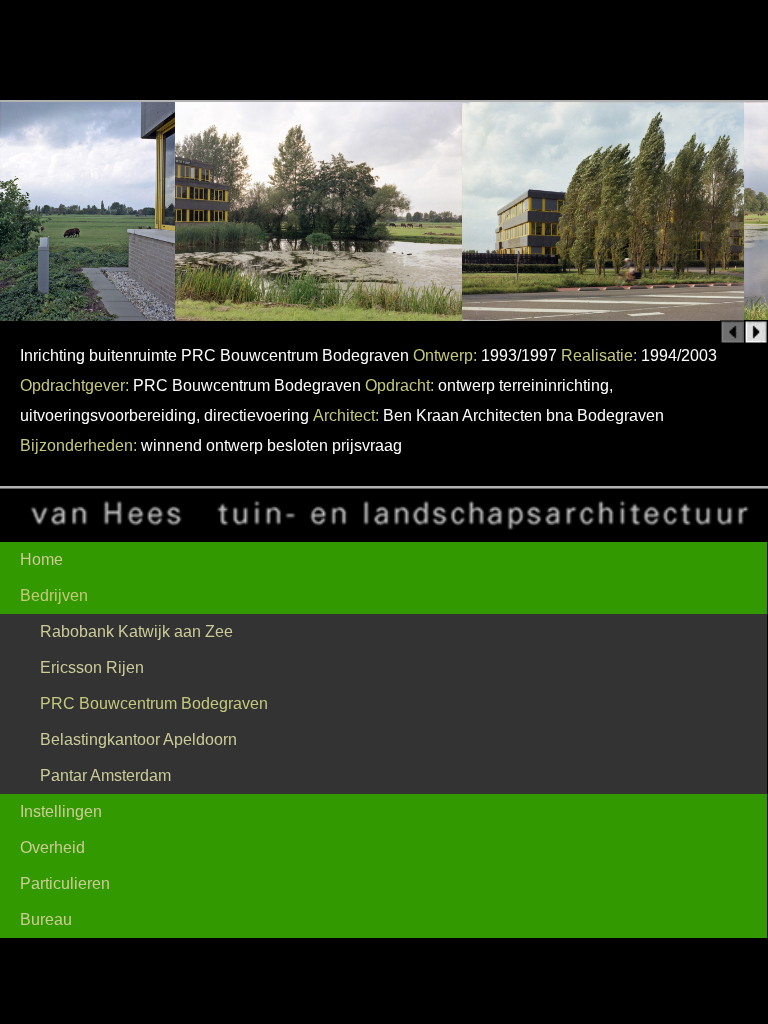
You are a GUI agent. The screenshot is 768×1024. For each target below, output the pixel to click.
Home (41, 559)
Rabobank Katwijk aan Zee (136, 631)
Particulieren (65, 883)
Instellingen (61, 811)
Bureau (46, 919)
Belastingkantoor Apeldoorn (138, 739)
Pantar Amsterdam (105, 775)
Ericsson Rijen (92, 667)
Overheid (52, 847)
